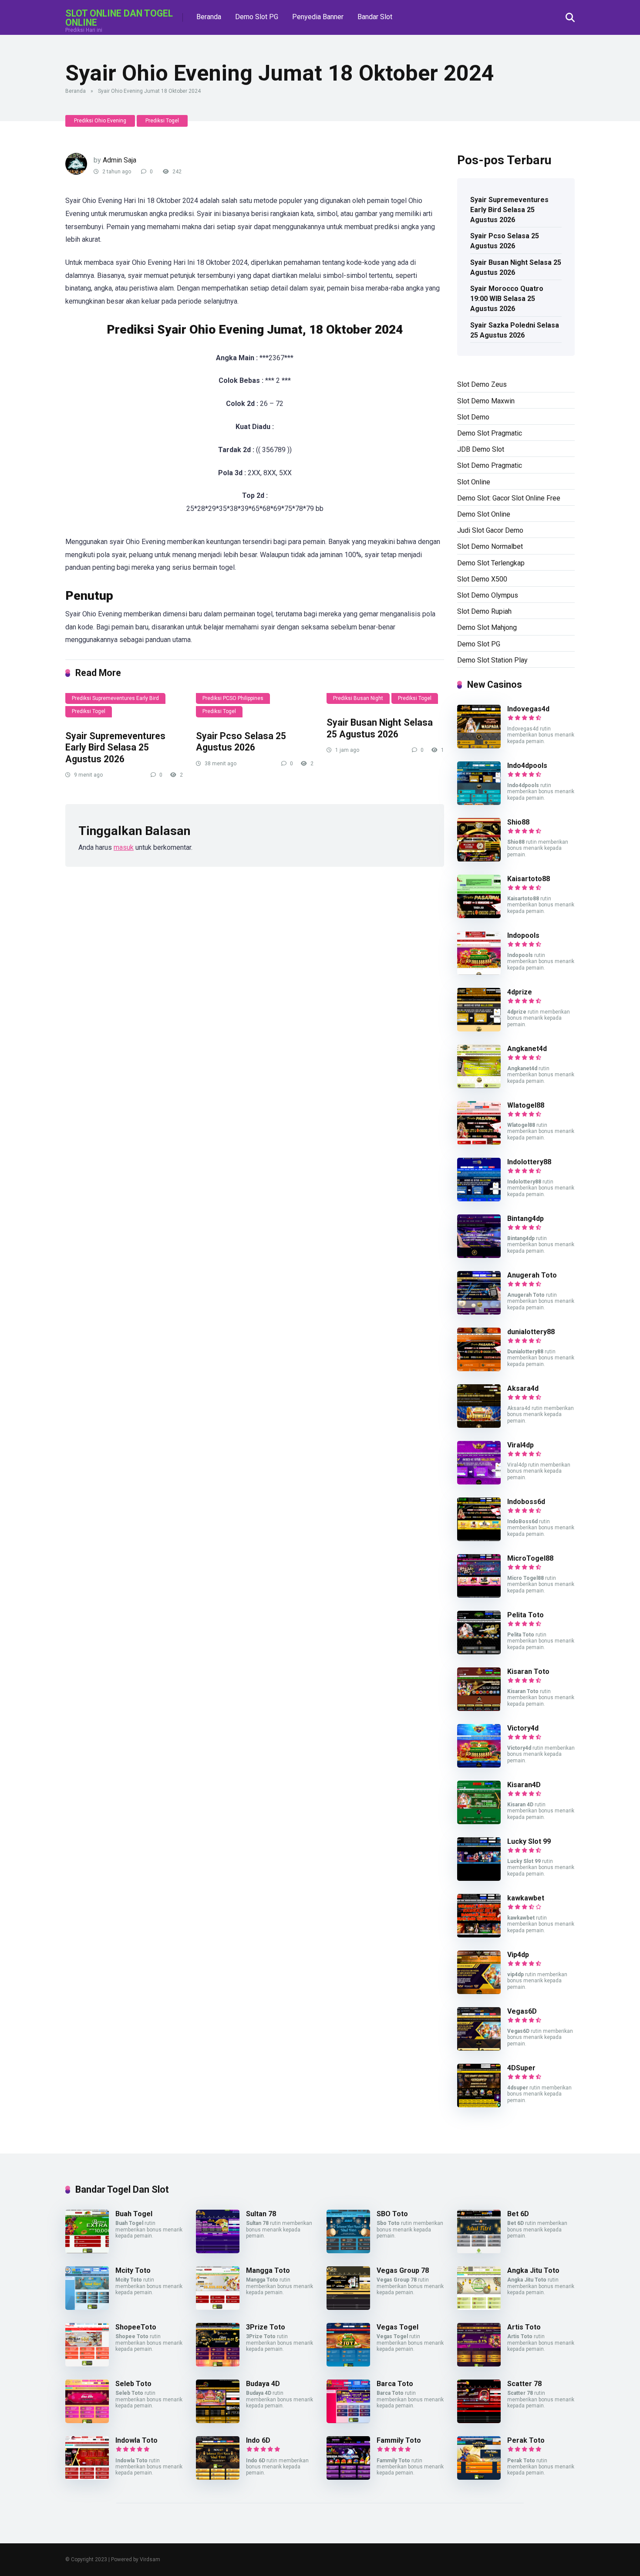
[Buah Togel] (87, 2251)
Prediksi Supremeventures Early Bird (115, 698)
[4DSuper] (479, 2105)
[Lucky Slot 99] (479, 1878)
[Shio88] (479, 859)
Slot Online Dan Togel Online (119, 18)
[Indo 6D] (218, 2477)
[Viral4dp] (479, 1482)
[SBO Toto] (348, 2251)
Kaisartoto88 (529, 879)
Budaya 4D (263, 2384)
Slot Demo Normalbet (490, 546)
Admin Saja (120, 160)
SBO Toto (392, 2214)
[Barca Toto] (348, 2421)
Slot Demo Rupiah (484, 611)
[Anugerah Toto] (479, 1312)
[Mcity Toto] (87, 2307)
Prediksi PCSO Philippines (233, 698)
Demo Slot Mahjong (487, 627)
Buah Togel (134, 2214)
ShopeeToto (136, 2327)
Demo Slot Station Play (492, 660)
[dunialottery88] (479, 1369)
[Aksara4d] (479, 1425)
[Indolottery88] (479, 1199)
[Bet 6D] (479, 2251)
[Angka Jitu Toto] (479, 2307)
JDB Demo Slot (481, 449)
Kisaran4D (524, 1785)
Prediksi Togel (162, 121)
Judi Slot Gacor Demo (490, 530)
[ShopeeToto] (87, 2364)
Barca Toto (395, 2384)
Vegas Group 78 (403, 2270)
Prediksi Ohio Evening (100, 121)
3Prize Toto (266, 2327)
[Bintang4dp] (479, 1256)
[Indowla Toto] (87, 2477)
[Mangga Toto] (218, 2307)
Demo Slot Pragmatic (490, 433)
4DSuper (521, 2068)
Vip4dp (518, 1955)
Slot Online (474, 482)
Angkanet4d (527, 1049)
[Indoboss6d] (479, 1539)
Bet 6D (518, 2214)
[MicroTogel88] (479, 1595)
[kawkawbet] (479, 1935)
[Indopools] (479, 972)
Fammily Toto (399, 2440)
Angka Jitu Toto (533, 2270)
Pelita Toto (525, 1615)
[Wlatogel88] (479, 1142)
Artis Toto (524, 2327)
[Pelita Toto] (479, 1652)
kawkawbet (526, 1898)
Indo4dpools (527, 766)
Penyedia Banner (318, 17)
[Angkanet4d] (479, 1086)
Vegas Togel (397, 2327)
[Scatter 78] (479, 2421)
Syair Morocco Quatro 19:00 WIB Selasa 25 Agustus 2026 (507, 299)
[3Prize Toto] (218, 2364)
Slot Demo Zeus (482, 384)
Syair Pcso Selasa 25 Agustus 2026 (241, 742)
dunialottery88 (531, 1332)
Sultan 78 (261, 2214)
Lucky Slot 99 (529, 1841)
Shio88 (518, 822)
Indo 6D (258, 2440)
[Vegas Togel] (348, 2364)
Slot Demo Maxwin (486, 401)
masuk (124, 847)
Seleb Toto (133, 2384)
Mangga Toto (268, 2270)
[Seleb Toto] (87, 2421)
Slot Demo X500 (482, 579)
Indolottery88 (529, 1162)
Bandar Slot (375, 17)
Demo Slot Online (484, 514)
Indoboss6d (526, 1502)
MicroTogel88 (530, 1558)
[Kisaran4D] (479, 1822)
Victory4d (523, 1728)
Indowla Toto (136, 2440)
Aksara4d (523, 1388)
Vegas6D (522, 2011)
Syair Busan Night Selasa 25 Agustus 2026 (380, 728)
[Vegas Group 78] (348, 2307)
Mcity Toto (133, 2270)
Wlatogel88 (526, 1105)
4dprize (520, 992)
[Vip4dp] (479, 1992)
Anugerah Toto (532, 1275)
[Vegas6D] (479, 2048)
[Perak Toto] (479, 2477)
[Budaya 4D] (218, 2421)
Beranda (209, 17)
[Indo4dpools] (479, 803)
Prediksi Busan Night (358, 698)
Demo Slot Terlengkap (491, 563)
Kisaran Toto (528, 1672)
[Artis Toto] (479, 2364)
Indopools (523, 935)
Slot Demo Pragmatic (490, 465)
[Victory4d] (479, 1765)
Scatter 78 (524, 2384)
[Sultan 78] (218, 2251)
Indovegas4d (528, 709)
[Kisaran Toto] (479, 1709)
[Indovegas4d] (479, 746)
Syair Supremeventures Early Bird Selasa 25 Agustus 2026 (115, 747)
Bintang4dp (525, 1219)
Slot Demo (473, 417)
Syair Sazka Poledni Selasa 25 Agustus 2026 (515, 330)
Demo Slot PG (257, 17)
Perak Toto (526, 2440)
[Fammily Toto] (348, 2477)
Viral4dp (520, 1445)
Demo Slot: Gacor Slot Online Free (509, 498)
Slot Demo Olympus (488, 595)
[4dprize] (479, 1029)
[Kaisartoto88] (479, 916)
